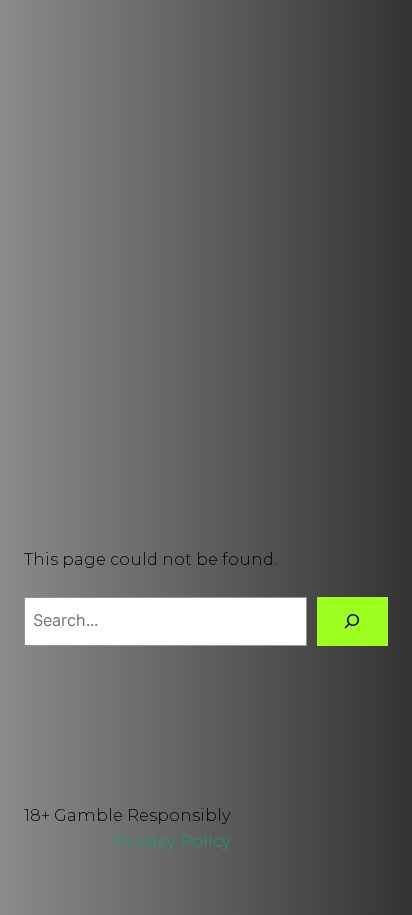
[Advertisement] (206, 288)
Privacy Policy (173, 841)
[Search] (352, 622)
